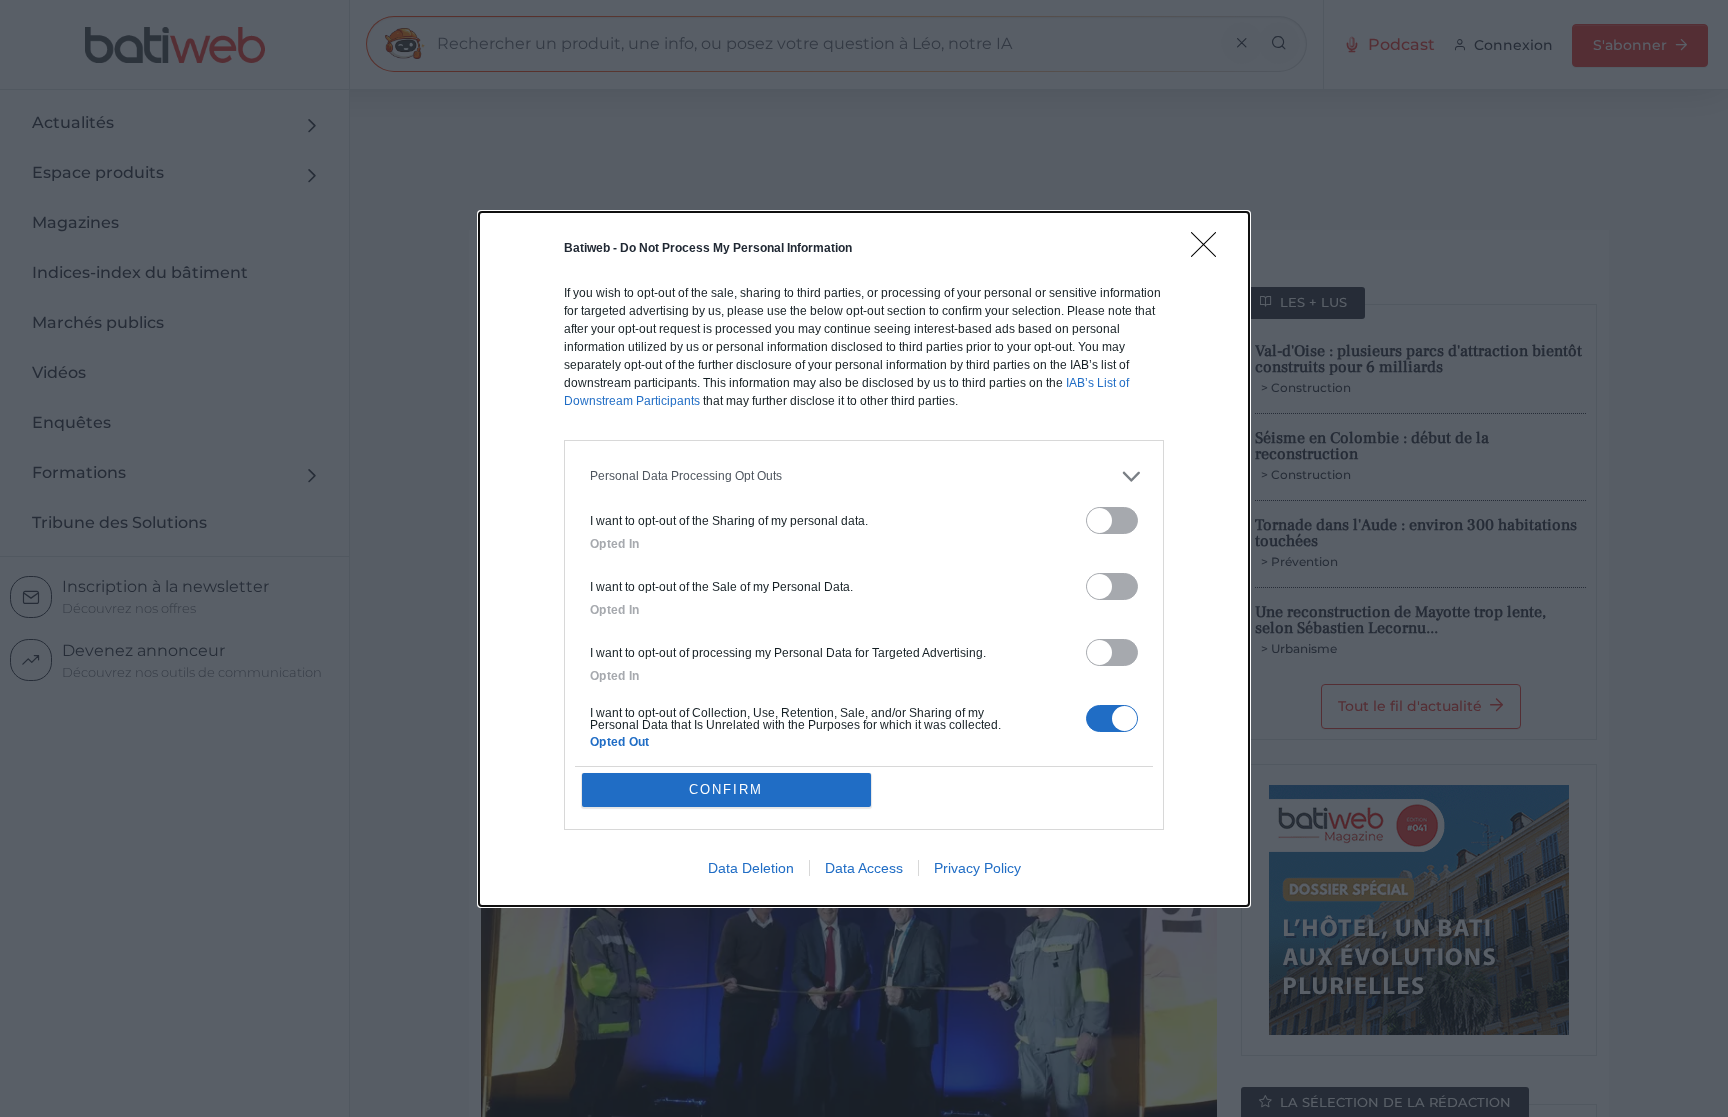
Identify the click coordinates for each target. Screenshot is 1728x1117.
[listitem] (864, 476)
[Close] (1210, 251)
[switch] (1112, 520)
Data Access (864, 868)
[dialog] (864, 559)
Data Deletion (751, 868)
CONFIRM (726, 789)
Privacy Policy (977, 868)
